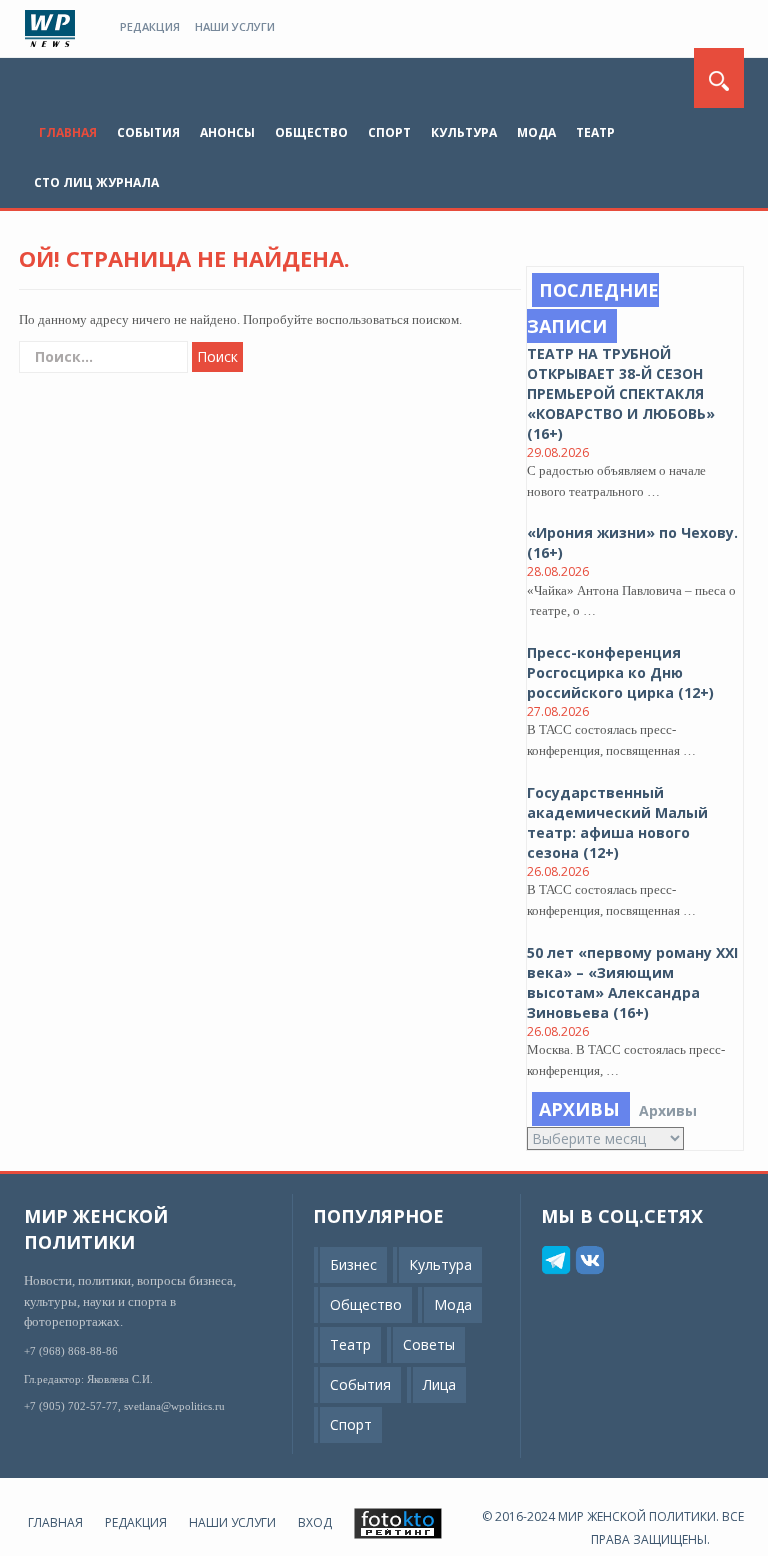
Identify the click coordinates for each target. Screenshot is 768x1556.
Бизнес (353, 1264)
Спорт (389, 132)
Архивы (668, 1110)
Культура (464, 132)
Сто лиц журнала (96, 182)
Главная (68, 132)
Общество (311, 132)
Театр (595, 132)
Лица (439, 1384)
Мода (536, 132)
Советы (429, 1344)
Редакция (150, 26)
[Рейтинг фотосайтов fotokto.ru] (398, 1522)
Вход (315, 1522)
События (148, 132)
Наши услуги (235, 26)
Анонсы (227, 132)
